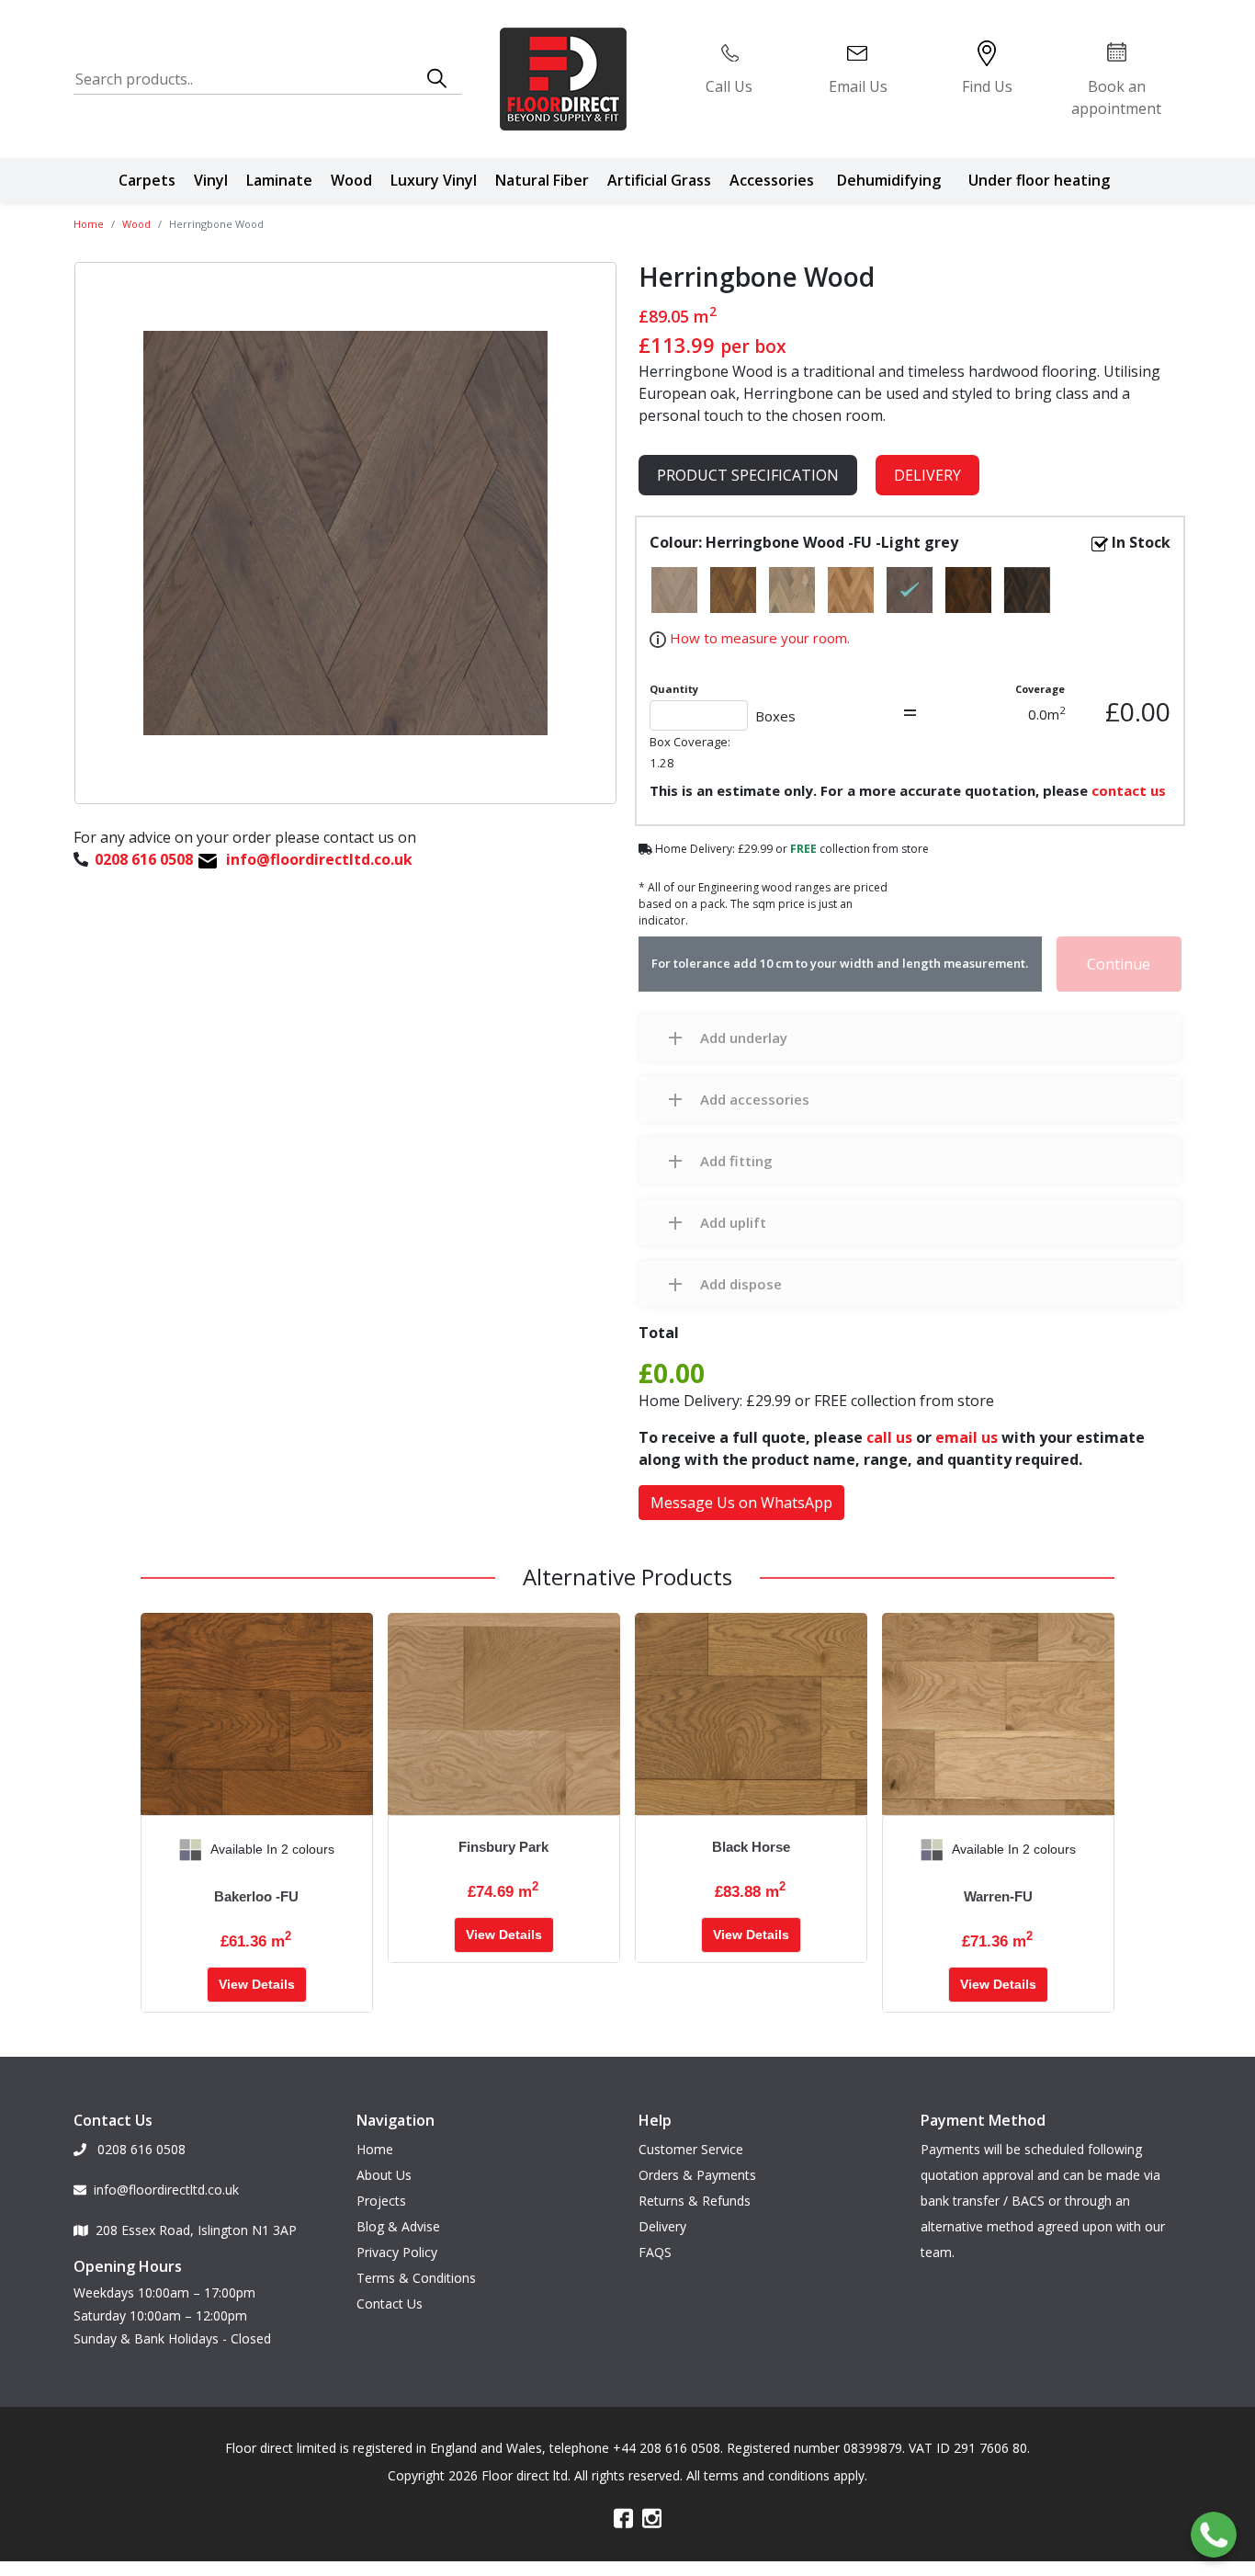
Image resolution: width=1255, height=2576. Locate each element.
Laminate (279, 180)
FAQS (655, 2252)
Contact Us (390, 2304)
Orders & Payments (697, 2175)
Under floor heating (1039, 180)
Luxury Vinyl (434, 180)
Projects (381, 2201)
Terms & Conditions (416, 2278)
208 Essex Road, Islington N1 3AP (196, 2230)
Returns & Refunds (695, 2201)
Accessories (772, 180)
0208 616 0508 (140, 2149)
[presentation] (155, 1850)
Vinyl (211, 180)
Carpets (147, 180)
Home (89, 224)
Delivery (927, 475)
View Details (257, 1984)
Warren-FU (998, 1896)
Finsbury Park (503, 1847)
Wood (351, 180)
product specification (748, 475)
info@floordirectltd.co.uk (166, 2190)
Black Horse (751, 1847)
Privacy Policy (397, 2252)
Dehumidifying (889, 180)
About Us (384, 2175)
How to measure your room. (758, 638)
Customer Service (691, 2149)
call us (889, 1437)
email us (967, 1437)
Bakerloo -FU (256, 1896)
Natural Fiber (542, 180)
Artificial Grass (659, 180)
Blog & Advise (398, 2226)
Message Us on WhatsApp (741, 1503)
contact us (1129, 790)
